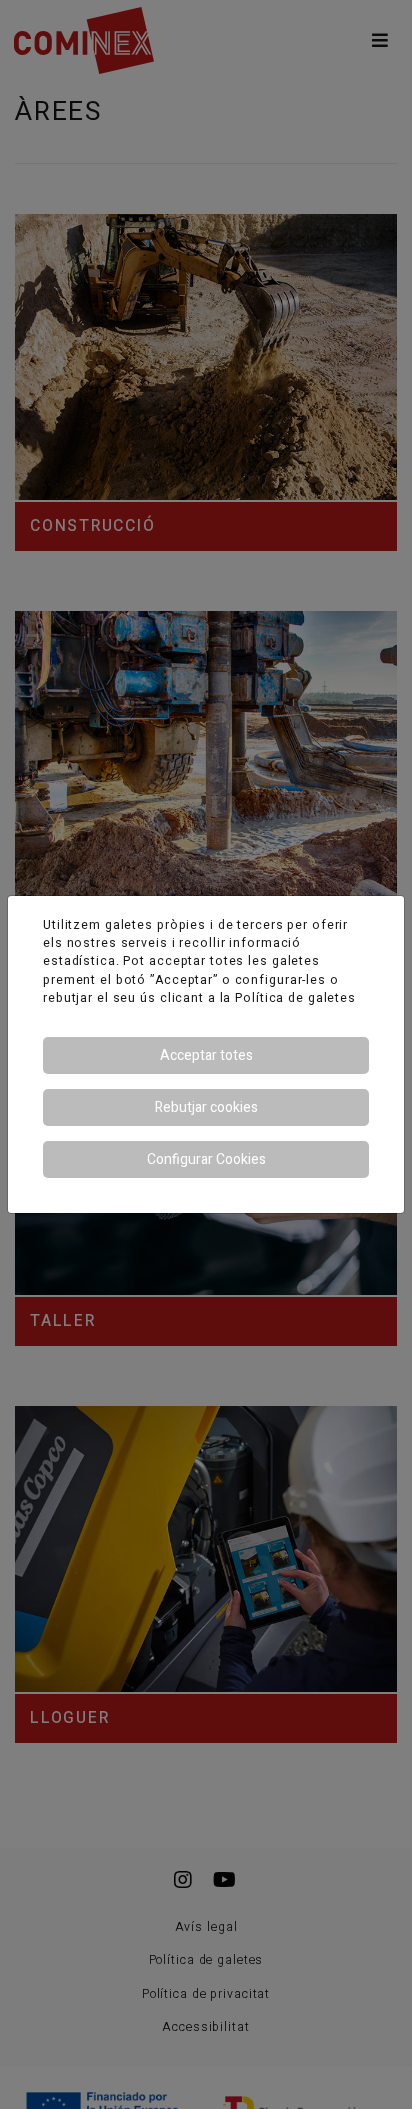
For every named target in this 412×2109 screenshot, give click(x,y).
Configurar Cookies (206, 1159)
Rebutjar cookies (206, 1107)
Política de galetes (295, 998)
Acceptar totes (206, 1055)
